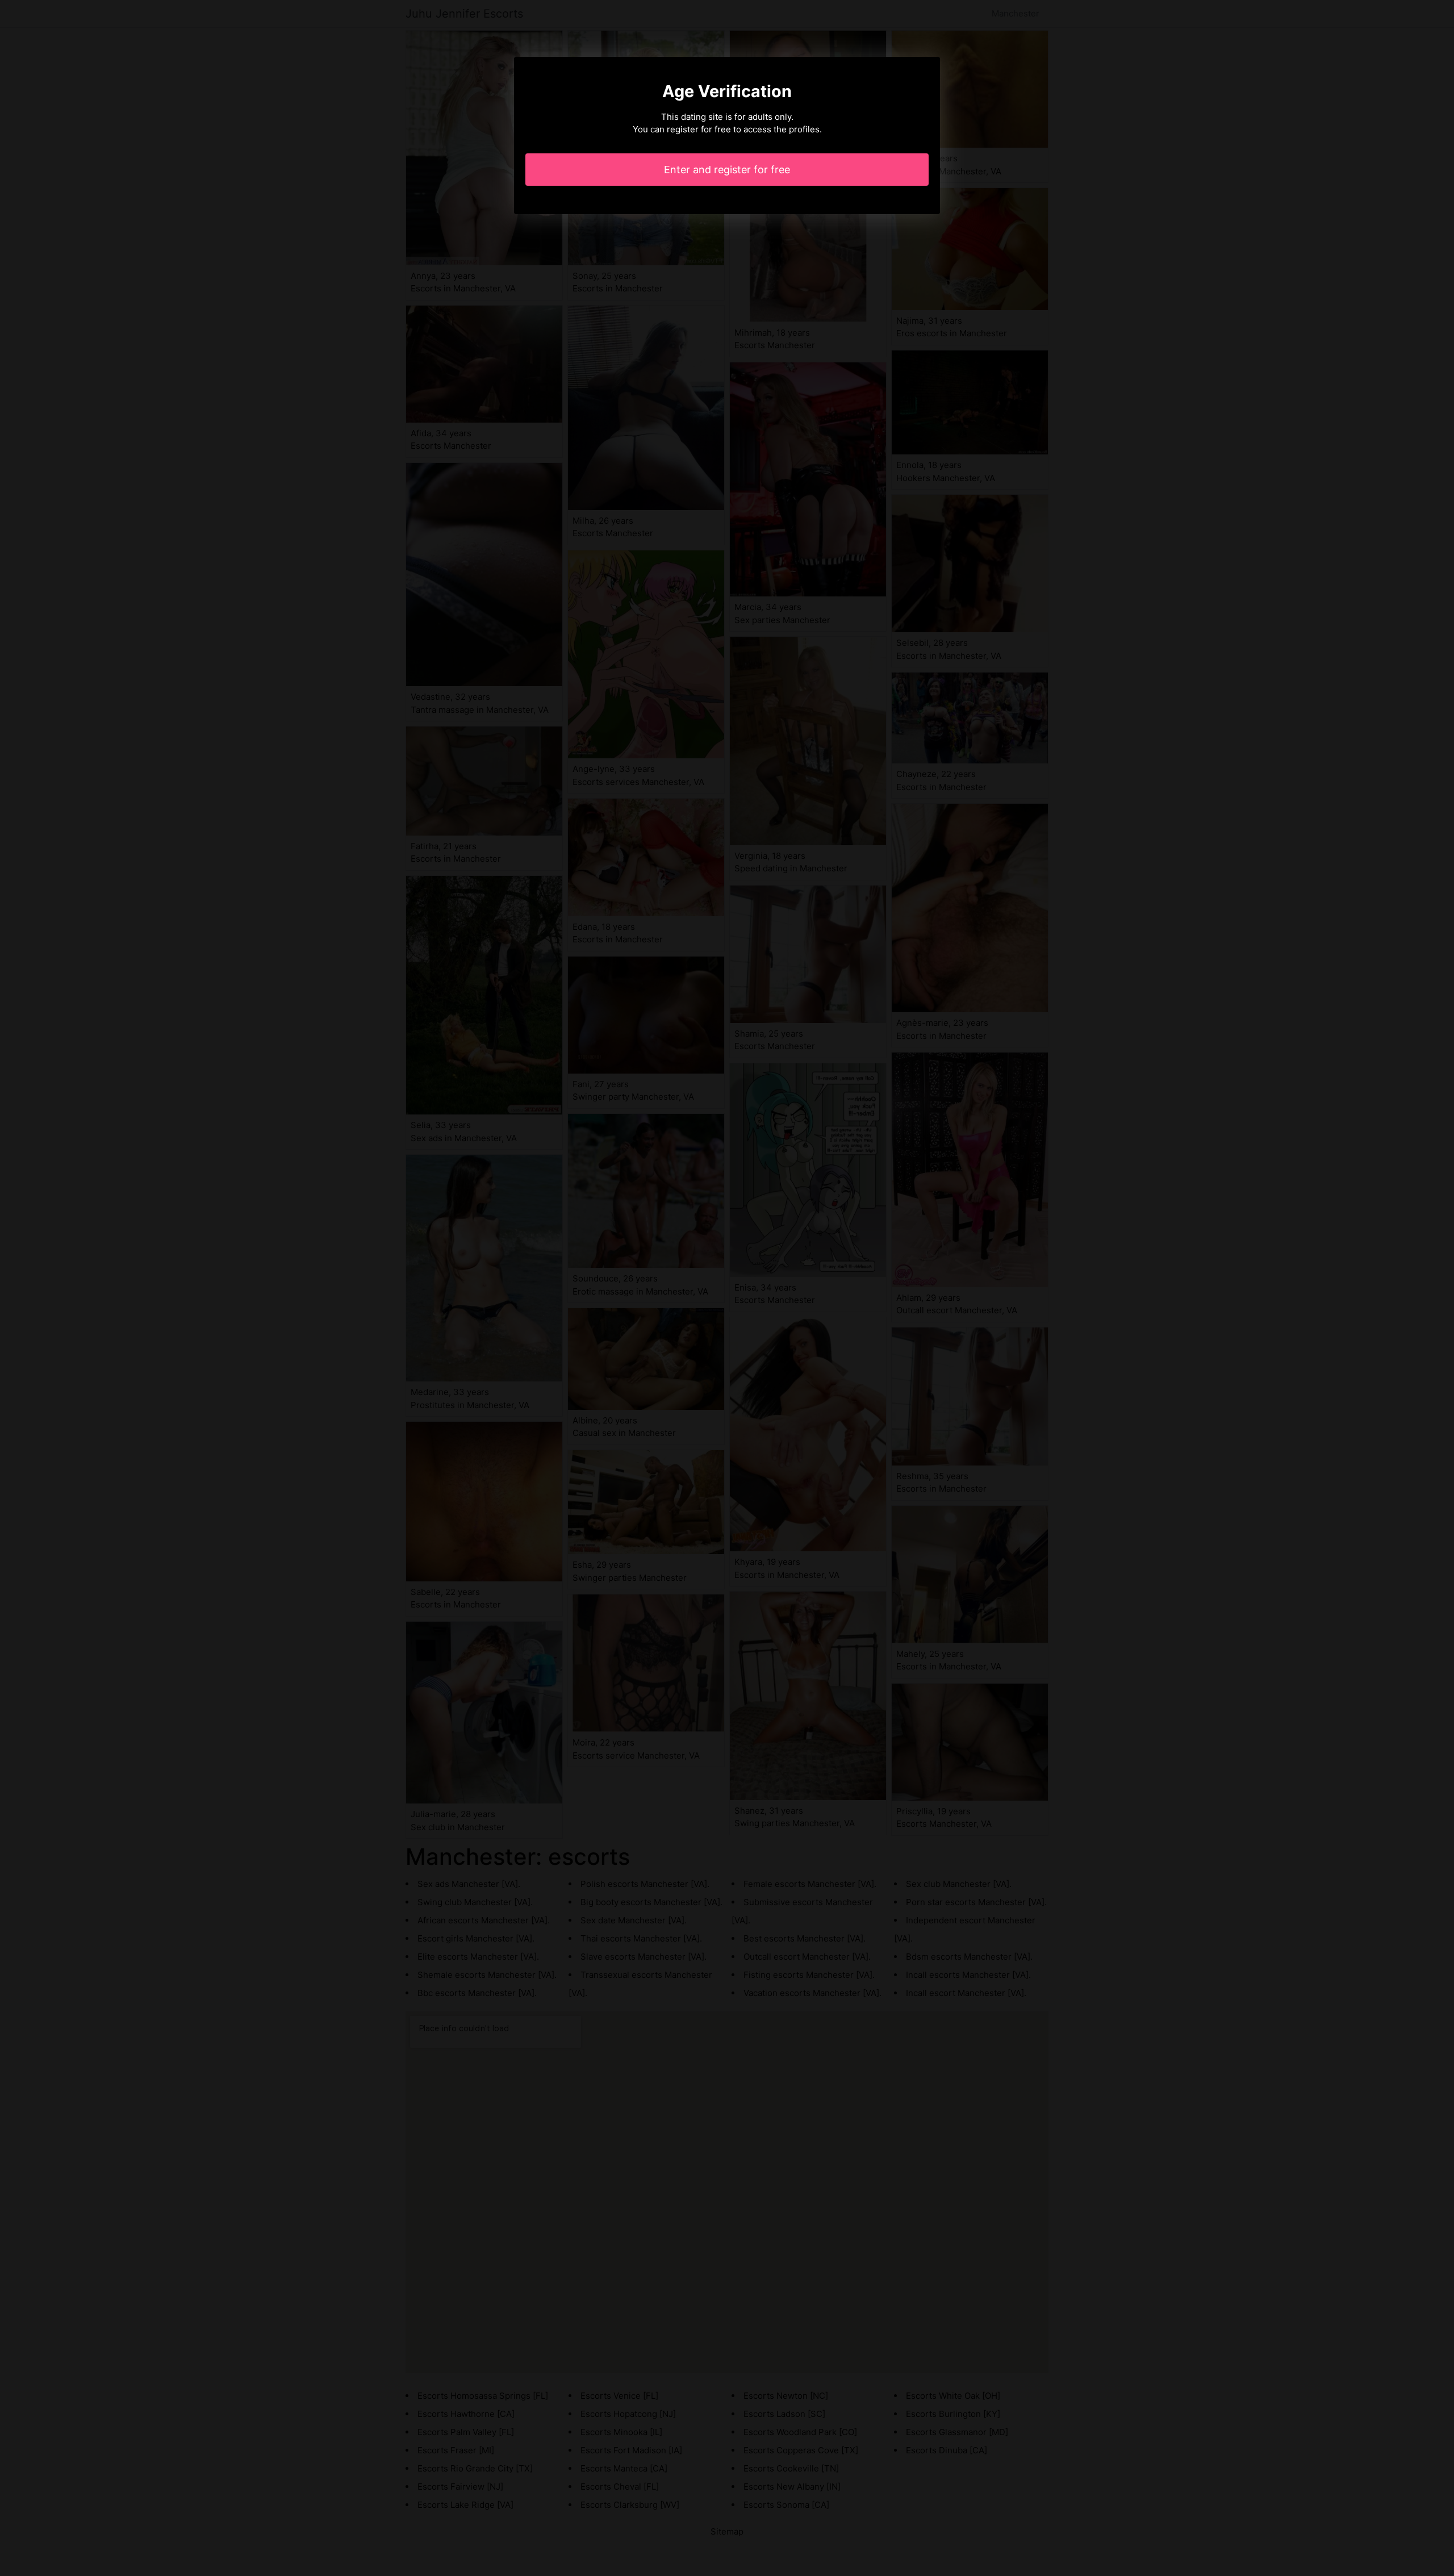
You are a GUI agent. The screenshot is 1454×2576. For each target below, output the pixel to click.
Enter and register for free (727, 170)
